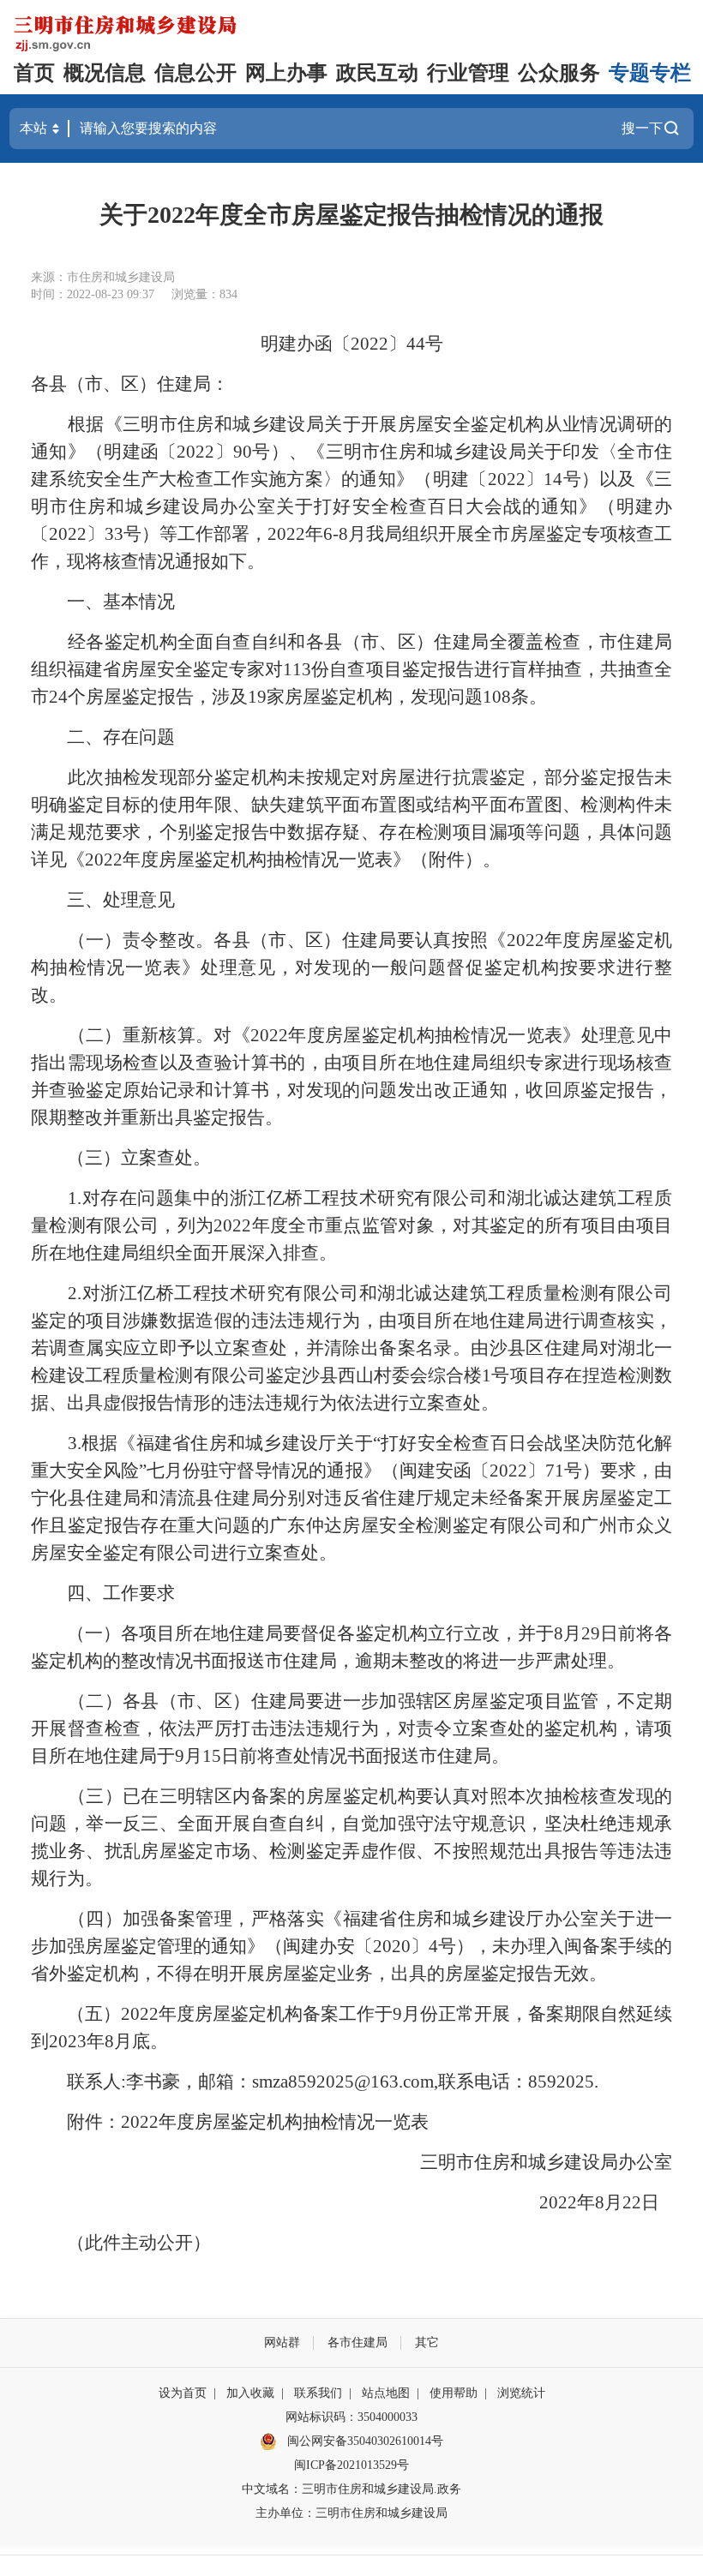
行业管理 (468, 73)
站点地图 (386, 2393)
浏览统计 (521, 2393)
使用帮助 (454, 2393)
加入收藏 (250, 2393)
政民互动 (377, 73)
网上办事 (286, 73)
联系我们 (318, 2393)
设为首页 (183, 2393)
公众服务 (559, 73)
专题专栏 (650, 73)
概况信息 (105, 73)
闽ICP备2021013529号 (351, 2465)
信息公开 (195, 73)
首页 (34, 73)
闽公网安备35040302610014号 (364, 2441)
